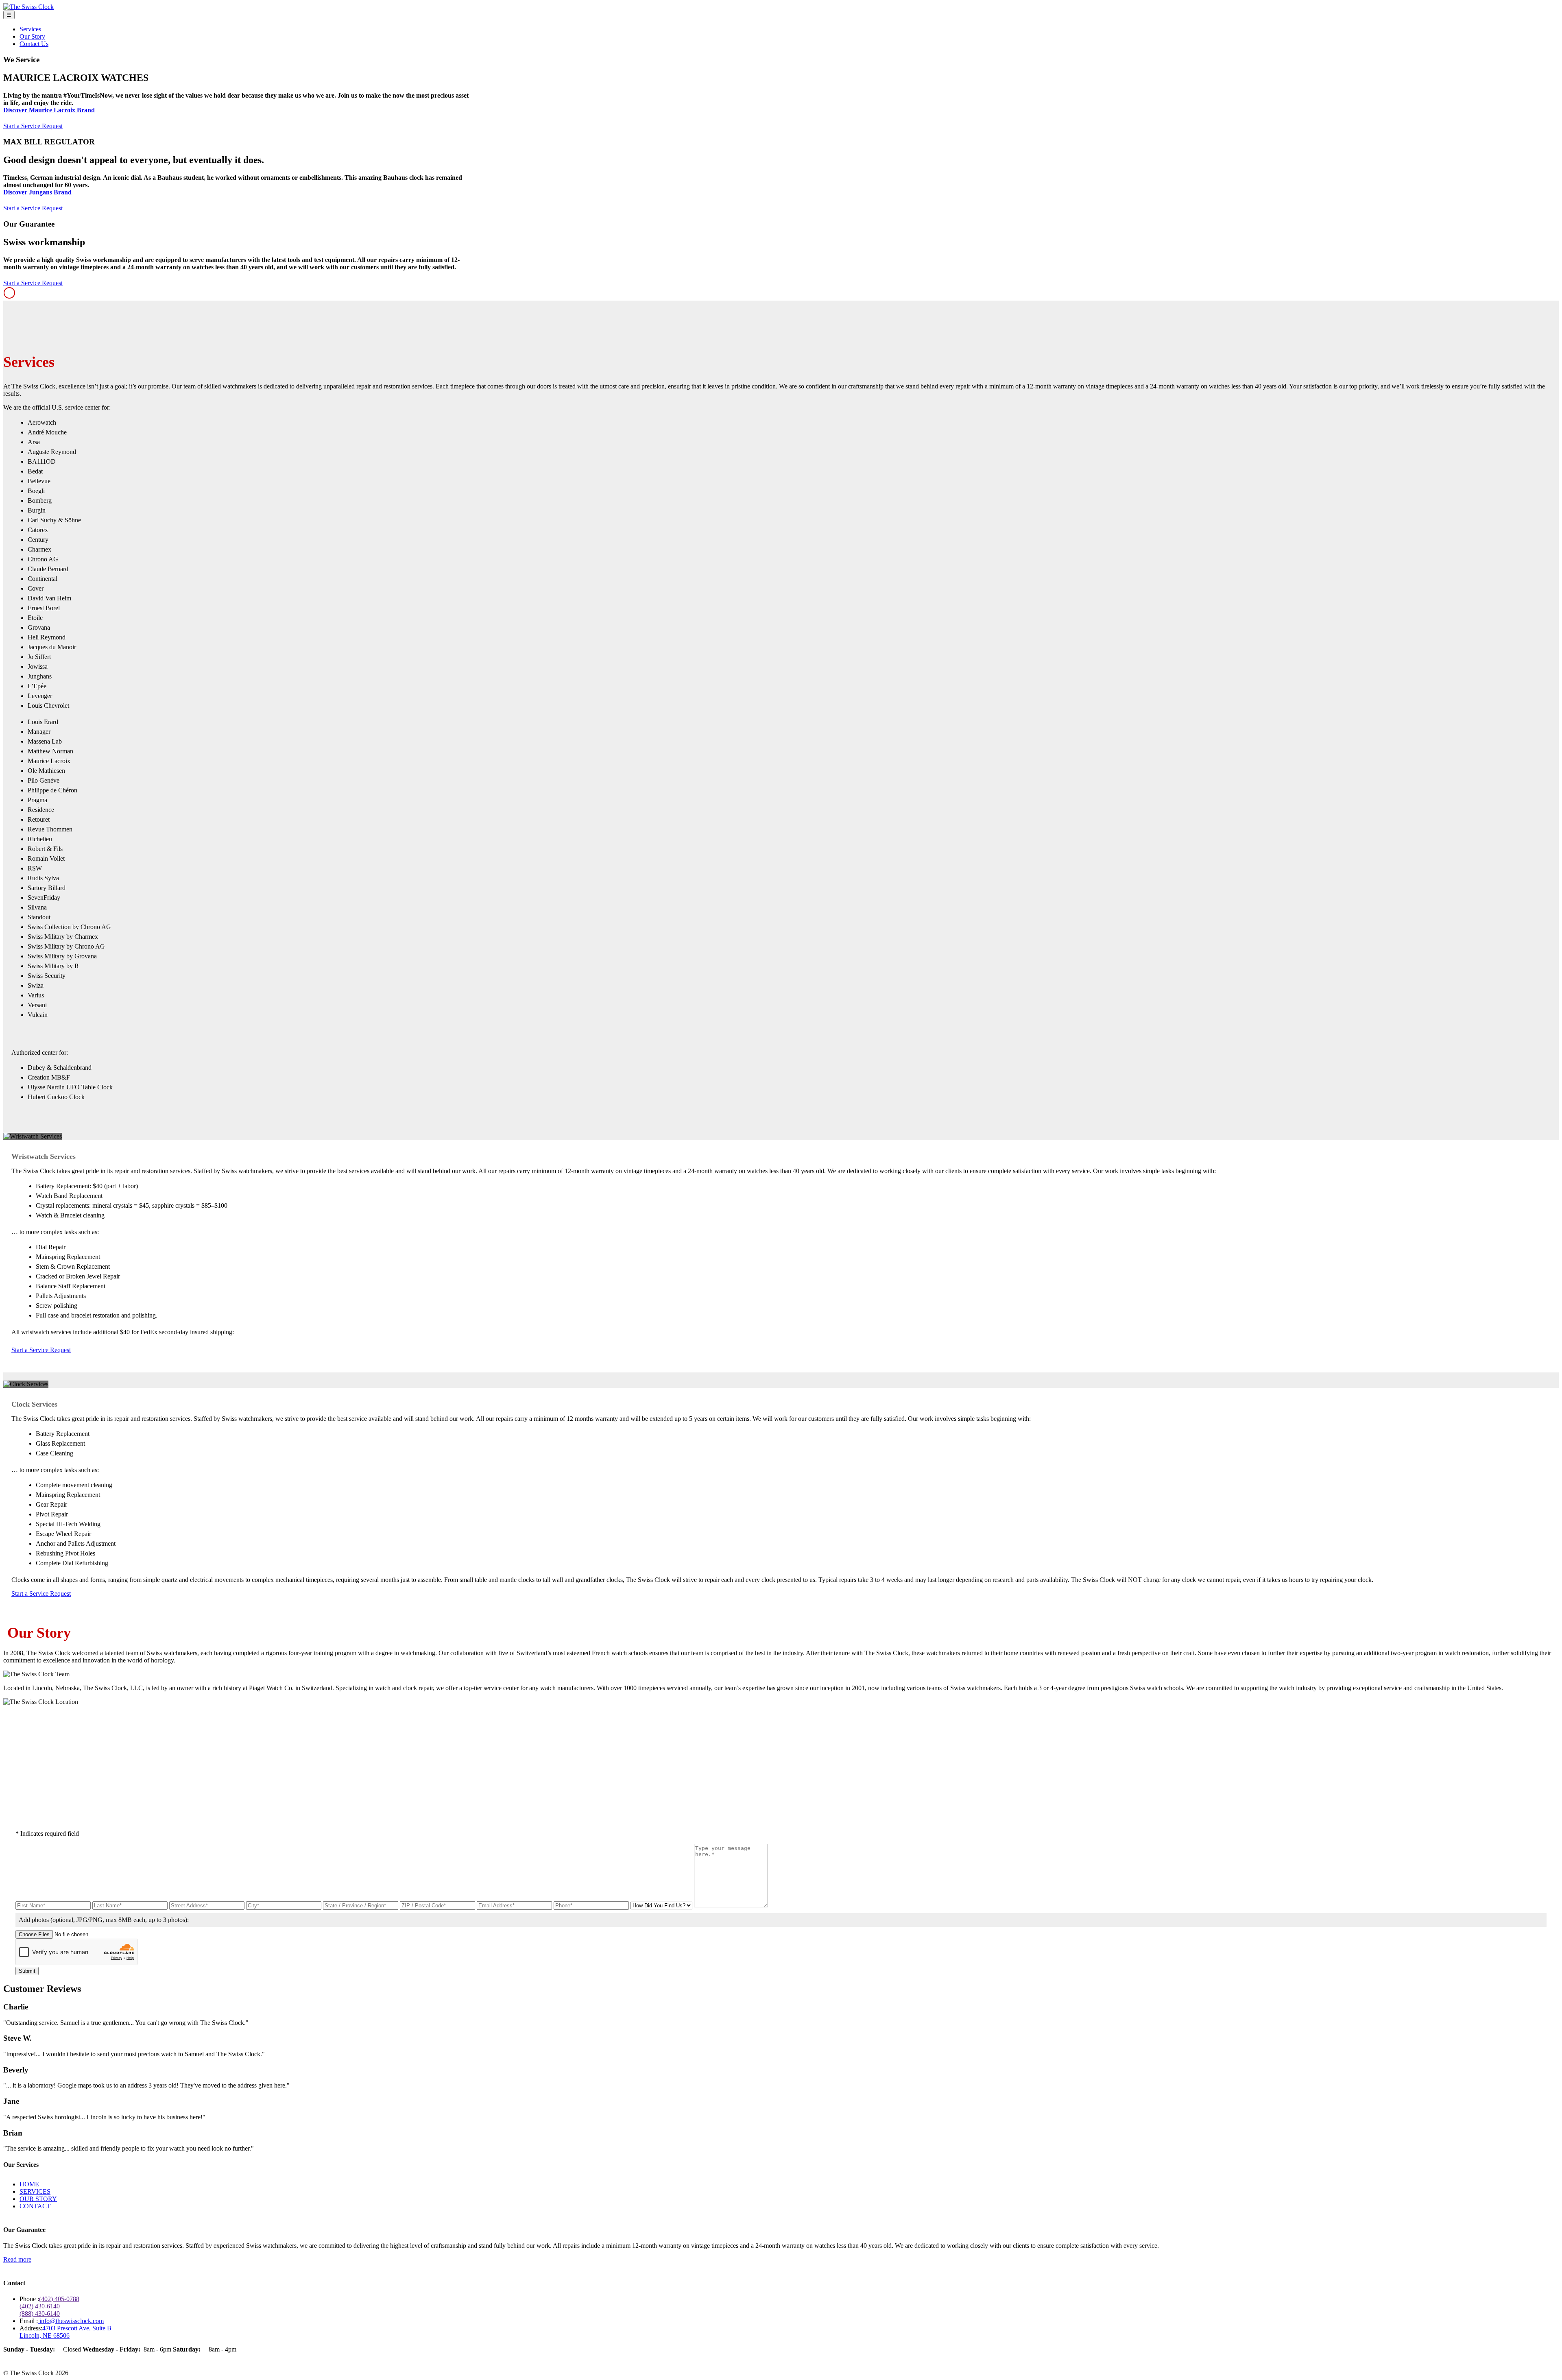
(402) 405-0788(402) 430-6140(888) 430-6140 (49, 2306)
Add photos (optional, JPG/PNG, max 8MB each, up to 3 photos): (104, 1920)
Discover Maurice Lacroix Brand (49, 110)
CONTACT (35, 2206)
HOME (29, 2184)
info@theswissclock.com (71, 2321)
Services (30, 29)
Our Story (32, 36)
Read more (17, 2259)
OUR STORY (38, 2199)
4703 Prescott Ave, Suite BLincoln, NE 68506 (65, 2332)
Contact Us (34, 44)
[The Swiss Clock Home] (28, 7)
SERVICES (35, 2191)
